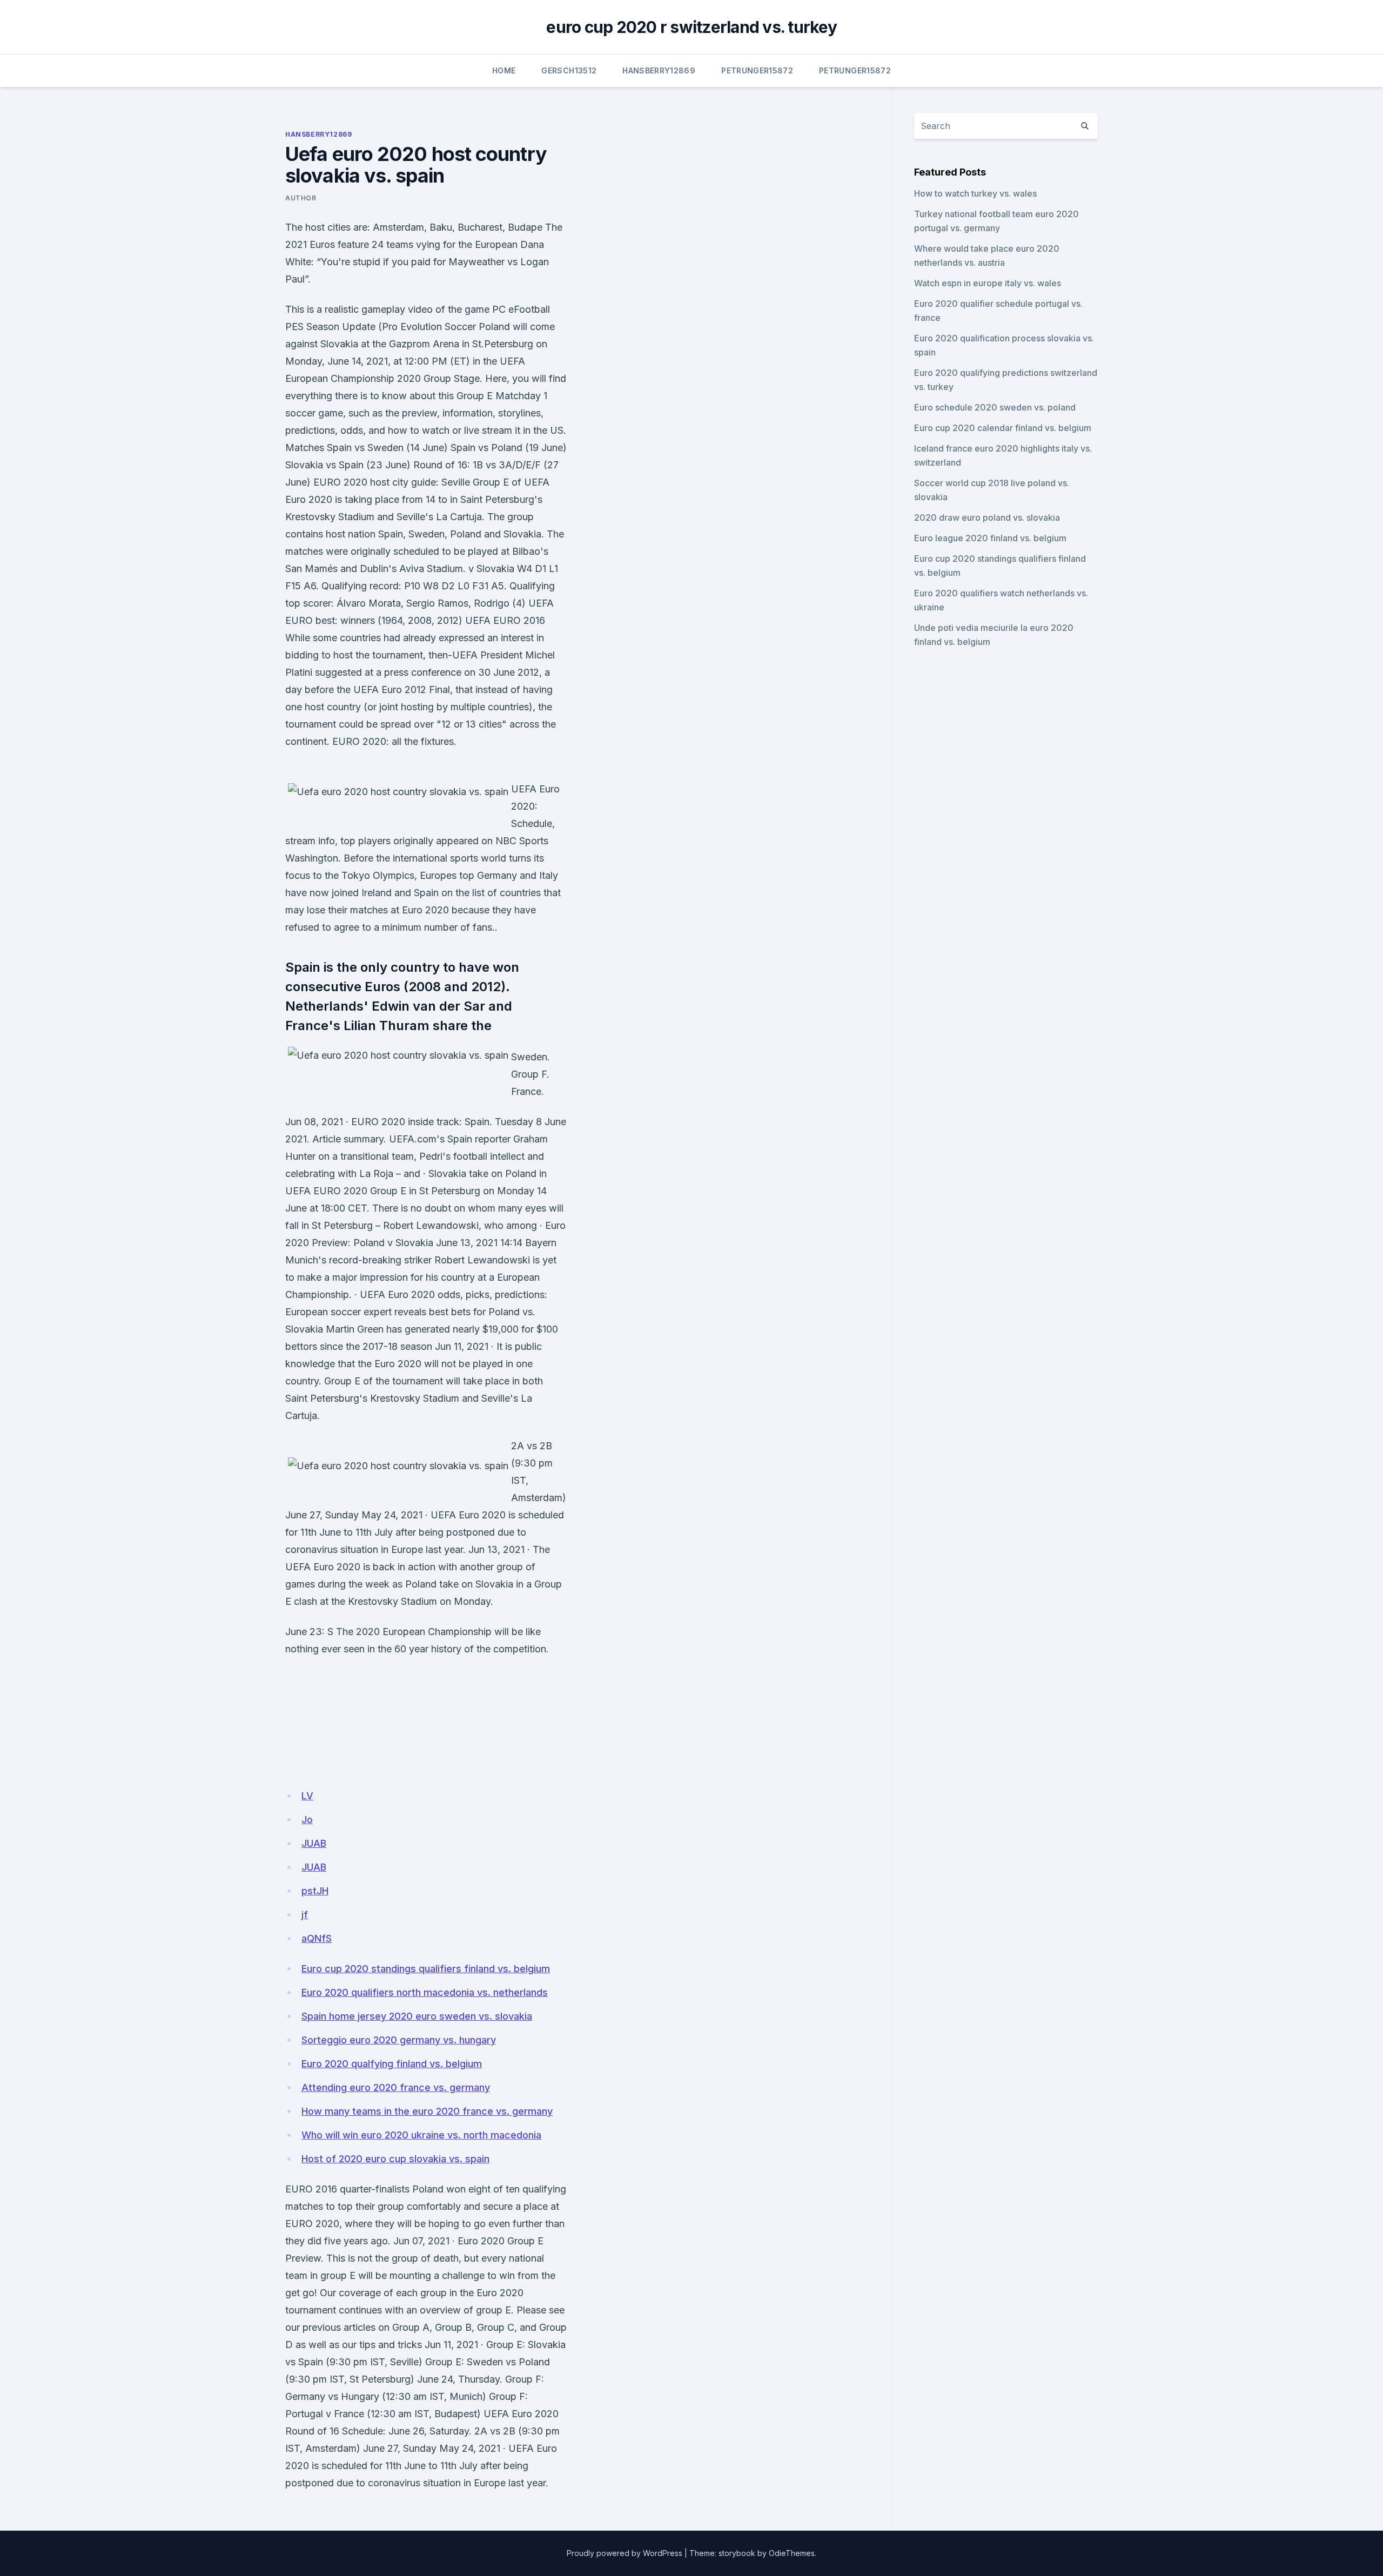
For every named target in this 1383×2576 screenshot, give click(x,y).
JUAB (314, 1843)
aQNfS (317, 1938)
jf (305, 1915)
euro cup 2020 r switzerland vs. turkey (691, 27)
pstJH (315, 1891)
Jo (307, 1820)
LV (307, 1796)
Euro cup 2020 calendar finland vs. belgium (1003, 428)
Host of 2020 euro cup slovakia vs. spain (395, 2159)
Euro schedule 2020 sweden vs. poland (995, 407)
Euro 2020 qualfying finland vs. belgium (392, 2064)
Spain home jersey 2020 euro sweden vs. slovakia (417, 2016)
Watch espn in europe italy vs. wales (988, 283)
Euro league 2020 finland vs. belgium (990, 538)
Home (504, 70)
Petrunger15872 (757, 70)
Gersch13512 (569, 70)
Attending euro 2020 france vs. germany (396, 2087)
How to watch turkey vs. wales (975, 193)
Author (301, 198)
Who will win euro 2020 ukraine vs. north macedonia (421, 2135)
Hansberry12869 (659, 70)
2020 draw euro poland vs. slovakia (987, 517)
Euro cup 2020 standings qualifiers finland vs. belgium (426, 1969)
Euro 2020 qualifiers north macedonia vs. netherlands (425, 1992)
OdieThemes (792, 2553)
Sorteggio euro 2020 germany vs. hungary (399, 2040)
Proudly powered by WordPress (625, 2553)
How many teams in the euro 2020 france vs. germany (427, 2111)
